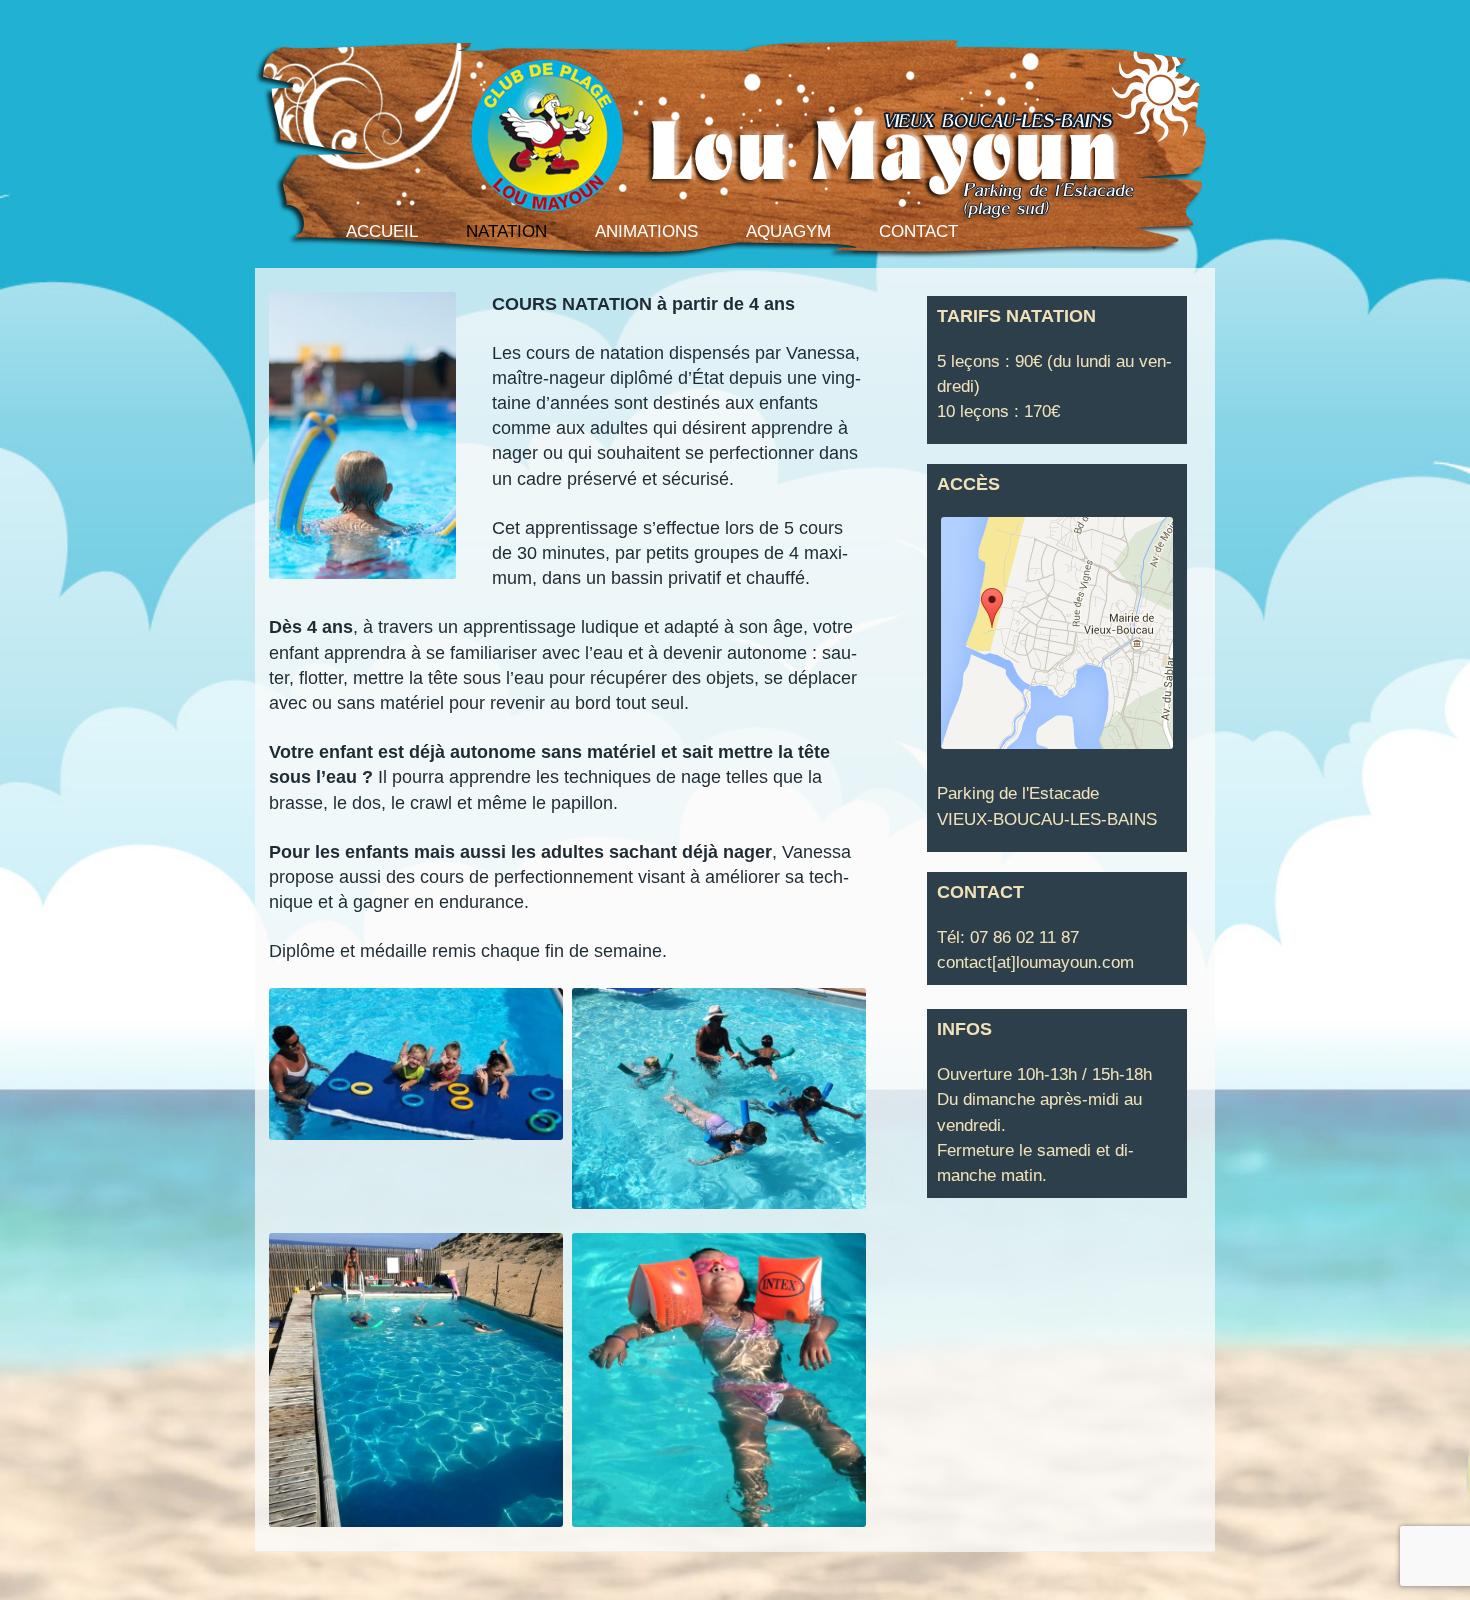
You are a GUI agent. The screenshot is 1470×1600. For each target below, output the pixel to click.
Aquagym (788, 231)
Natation (506, 231)
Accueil (382, 231)
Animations (646, 231)
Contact (918, 231)
